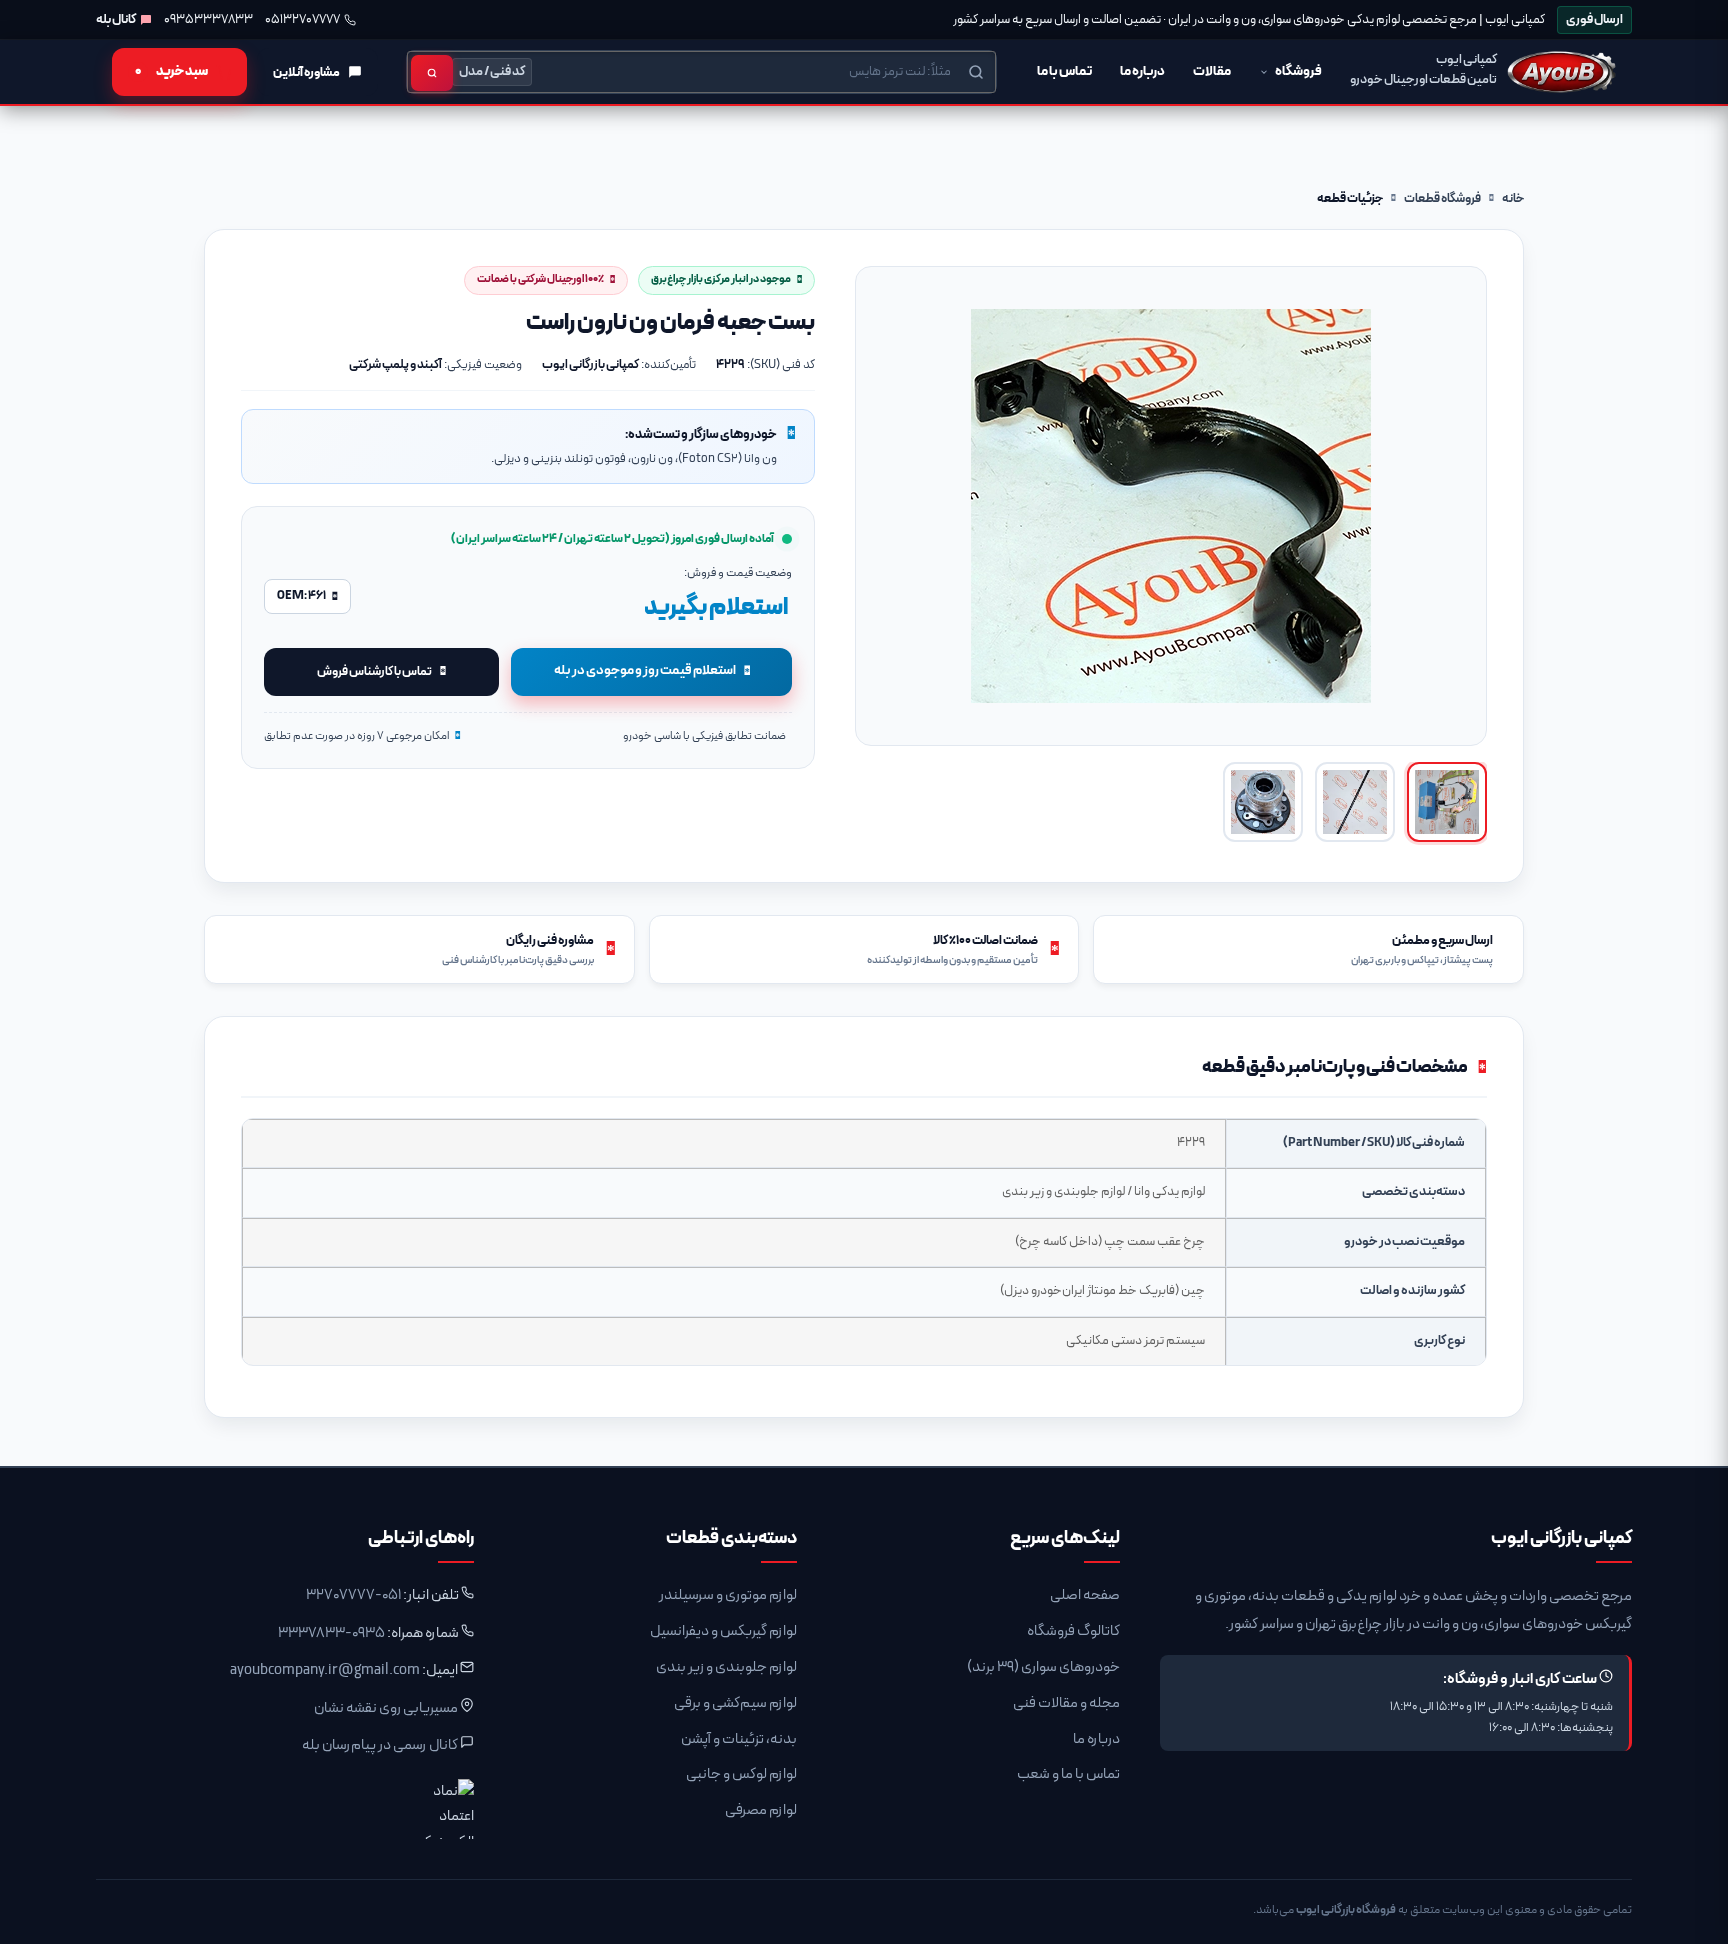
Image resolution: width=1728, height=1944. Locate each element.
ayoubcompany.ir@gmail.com (325, 1670)
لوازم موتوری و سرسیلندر (728, 1595)
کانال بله (116, 20)
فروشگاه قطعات (1442, 198)
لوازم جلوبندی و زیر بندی (726, 1667)
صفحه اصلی (1085, 1595)
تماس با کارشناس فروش (374, 671)
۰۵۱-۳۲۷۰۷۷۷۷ (353, 1595)
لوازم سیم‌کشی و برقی (735, 1703)
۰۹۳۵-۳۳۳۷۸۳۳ (331, 1633)
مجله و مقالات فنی (1066, 1703)
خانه (1513, 198)
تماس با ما (1064, 71)
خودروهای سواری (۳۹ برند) (1043, 1667)
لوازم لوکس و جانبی (741, 1774)
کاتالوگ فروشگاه (1073, 1631)
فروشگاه (1298, 71)
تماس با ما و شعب (1068, 1774)
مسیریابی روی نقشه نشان (386, 1708)
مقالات (1212, 71)
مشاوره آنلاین (306, 72)
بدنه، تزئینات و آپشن (739, 1739)
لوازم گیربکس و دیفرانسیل (723, 1631)
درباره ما (1142, 71)
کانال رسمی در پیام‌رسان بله (380, 1745)
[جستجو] (432, 73)
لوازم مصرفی (761, 1810)
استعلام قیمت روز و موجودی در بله (645, 670)
